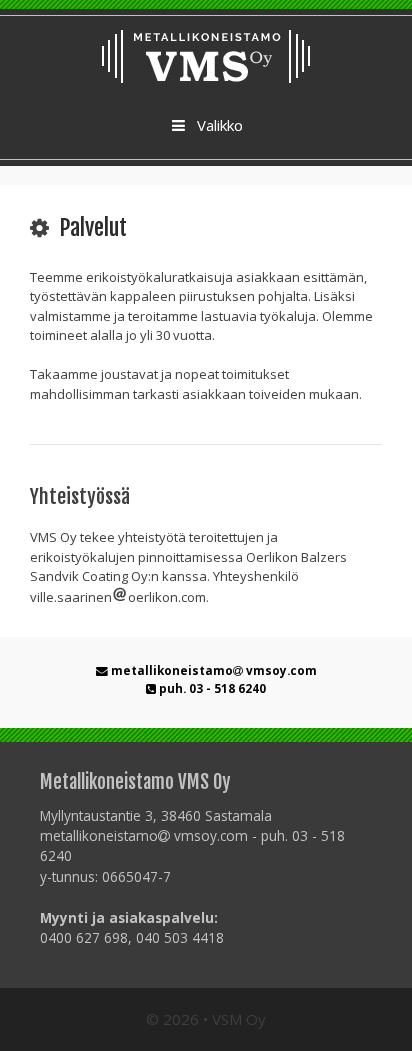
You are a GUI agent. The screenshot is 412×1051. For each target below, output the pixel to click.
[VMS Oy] (206, 56)
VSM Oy (239, 1019)
